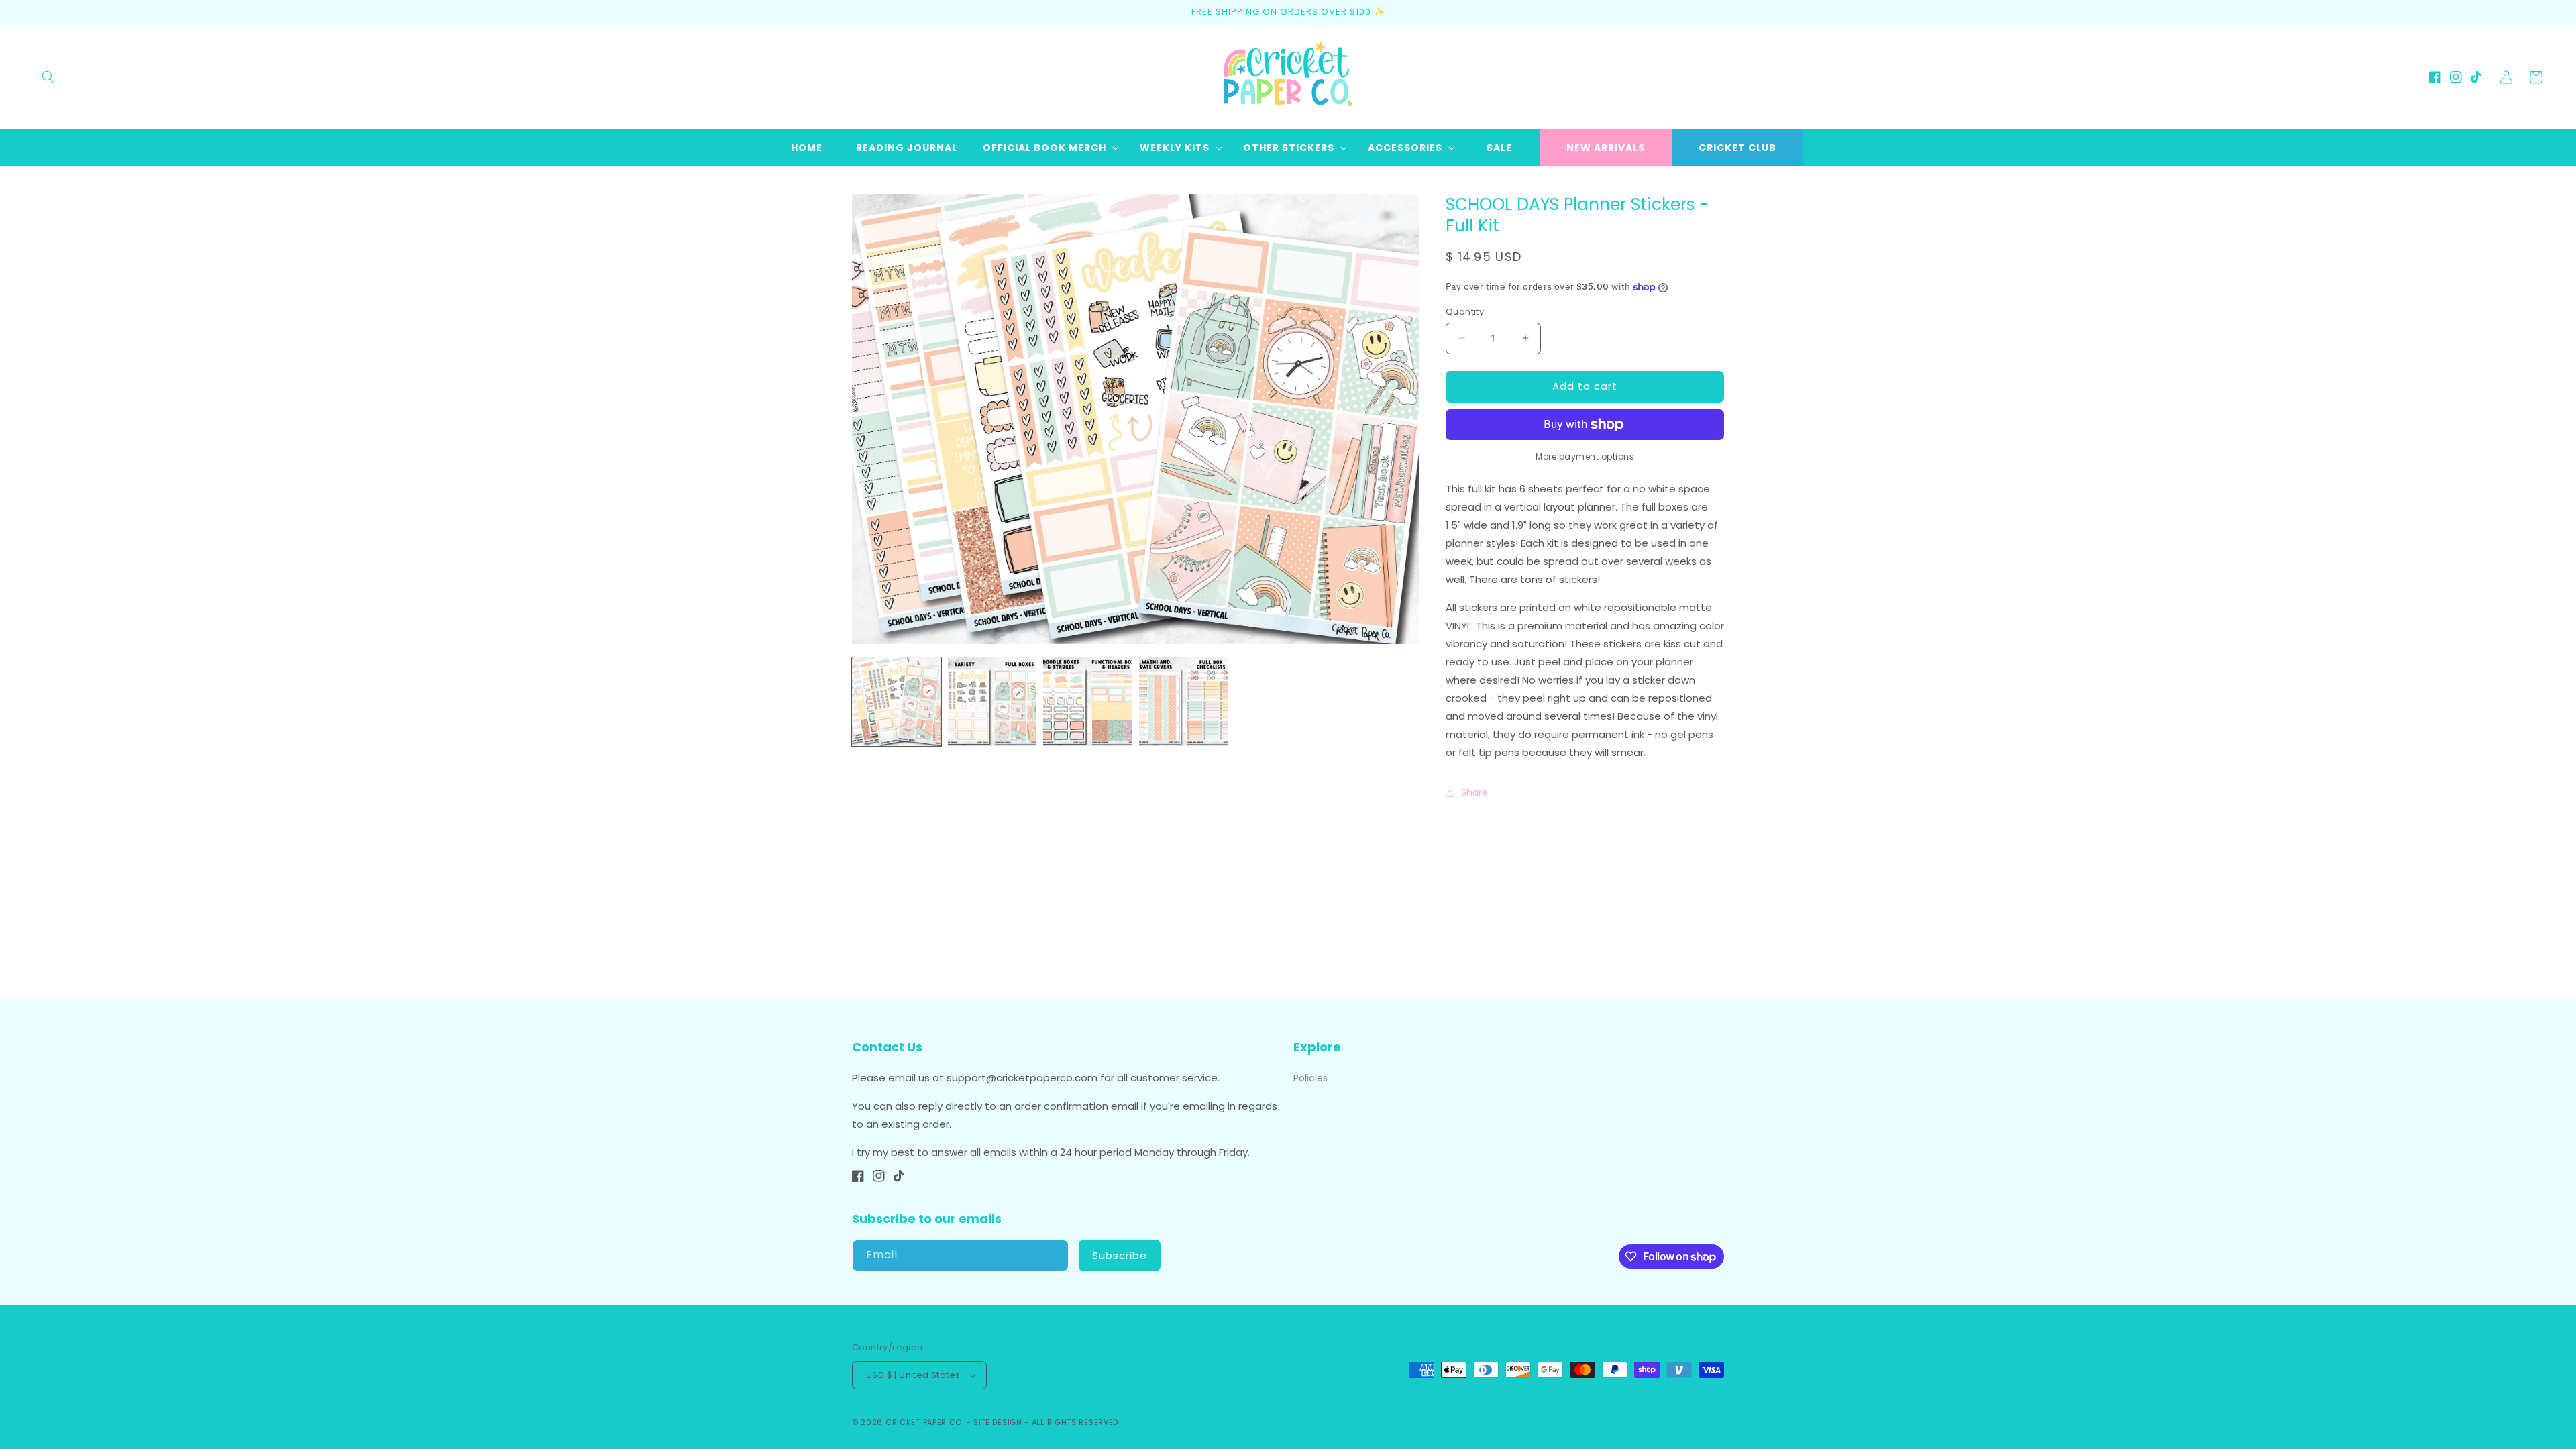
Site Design (998, 1422)
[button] (48, 77)
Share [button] (1474, 792)
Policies (1310, 1078)
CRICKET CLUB (1737, 148)
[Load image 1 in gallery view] (897, 702)
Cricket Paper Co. (925, 1422)
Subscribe (1120, 1255)
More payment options (1585, 457)
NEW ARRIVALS (1606, 148)
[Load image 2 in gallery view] (992, 702)
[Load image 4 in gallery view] (1184, 702)
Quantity (1465, 312)
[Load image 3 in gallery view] (1088, 702)
